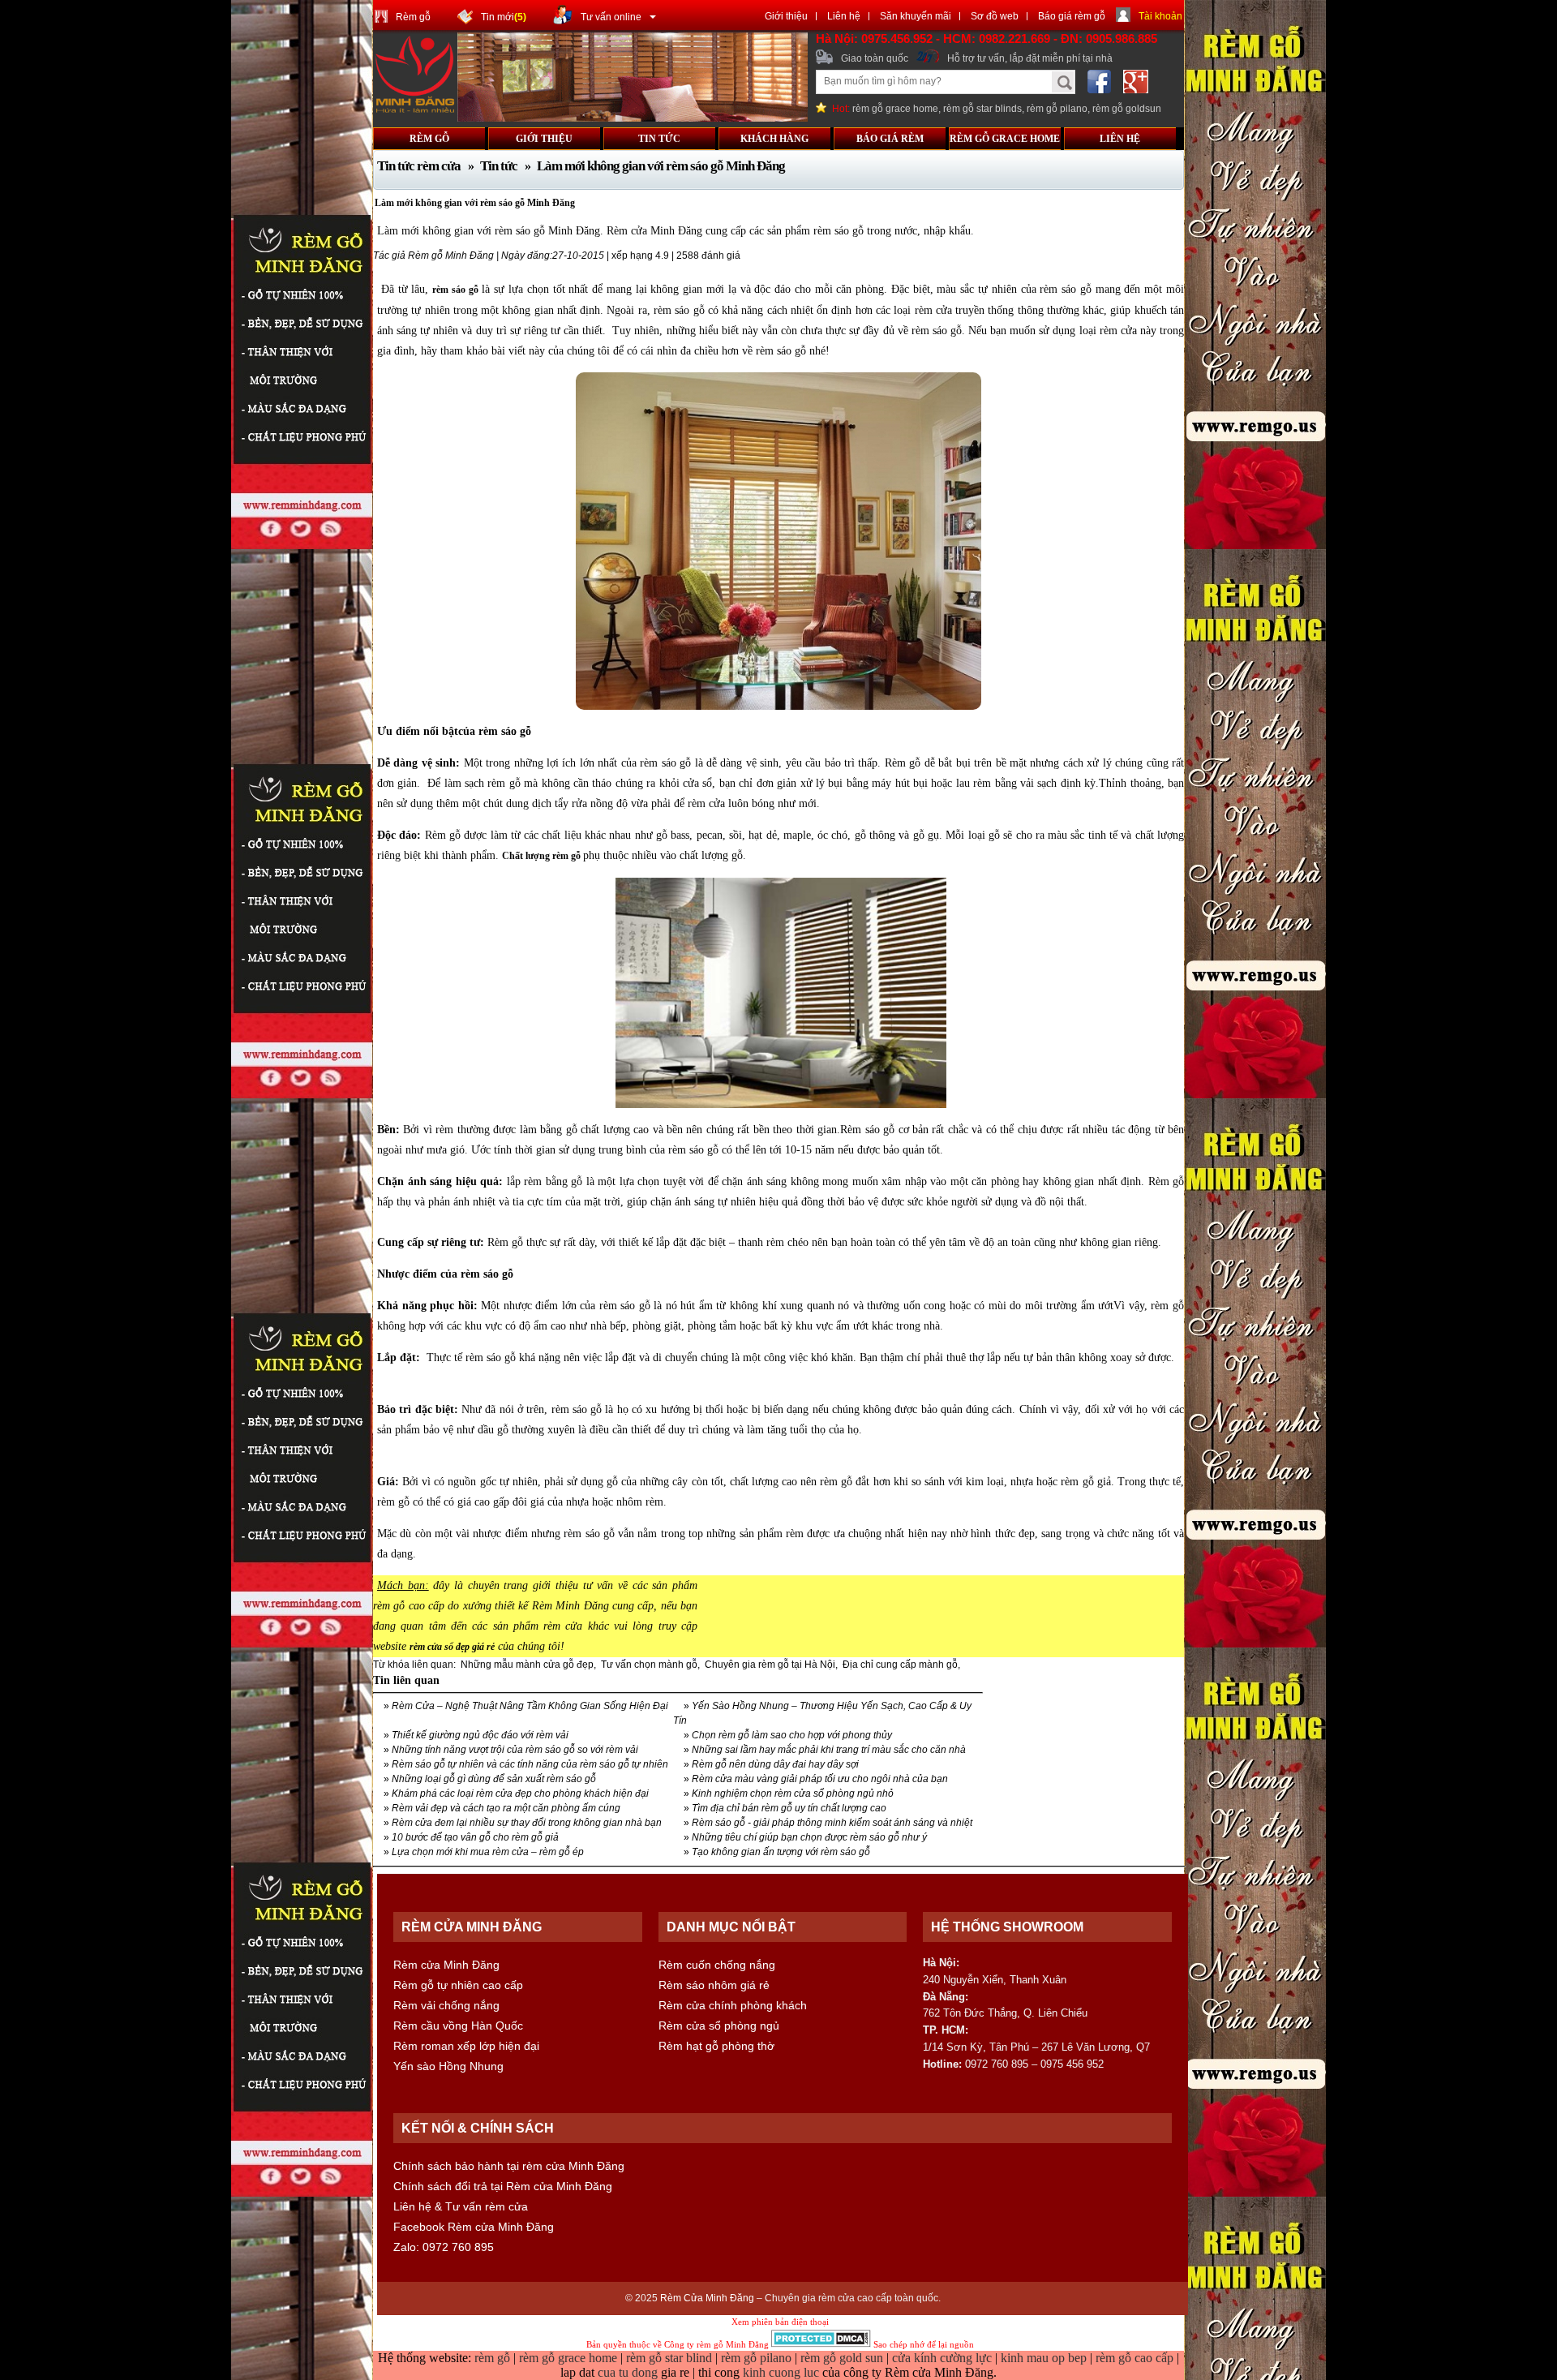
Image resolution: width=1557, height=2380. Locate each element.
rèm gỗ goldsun (1127, 109)
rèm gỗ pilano (1057, 109)
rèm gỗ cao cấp (1135, 2358)
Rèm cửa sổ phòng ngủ (719, 2026)
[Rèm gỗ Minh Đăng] (415, 111)
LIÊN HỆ (1120, 139)
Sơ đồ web (995, 16)
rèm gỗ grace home (895, 109)
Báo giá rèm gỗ (1072, 16)
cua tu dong (628, 2372)
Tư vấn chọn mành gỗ (649, 1665)
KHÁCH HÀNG (774, 139)
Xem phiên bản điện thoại (780, 2322)
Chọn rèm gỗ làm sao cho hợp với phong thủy (792, 1735)
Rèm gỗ (413, 17)
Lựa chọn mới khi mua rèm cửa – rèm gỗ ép (488, 1852)
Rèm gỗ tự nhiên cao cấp (458, 1985)
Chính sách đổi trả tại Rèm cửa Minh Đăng (503, 2186)
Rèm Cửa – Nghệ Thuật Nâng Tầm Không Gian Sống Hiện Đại (530, 1706)
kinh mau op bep (1044, 2358)
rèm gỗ (494, 2358)
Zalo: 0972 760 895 (444, 2247)
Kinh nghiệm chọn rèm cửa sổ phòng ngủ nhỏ (793, 1794)
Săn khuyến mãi (916, 16)
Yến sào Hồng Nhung (448, 2066)
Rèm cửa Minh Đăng (446, 1965)
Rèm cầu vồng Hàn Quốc (458, 2026)
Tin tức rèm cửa (420, 166)
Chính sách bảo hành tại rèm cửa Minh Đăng (509, 2166)
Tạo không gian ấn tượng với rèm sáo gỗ (781, 1852)
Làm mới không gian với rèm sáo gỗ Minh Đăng (661, 166)
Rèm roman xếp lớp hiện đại (466, 2046)
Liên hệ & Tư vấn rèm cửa (461, 2206)
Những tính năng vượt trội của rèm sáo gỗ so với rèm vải (515, 1750)
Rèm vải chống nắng (446, 2005)
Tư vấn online (611, 17)
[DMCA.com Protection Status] (821, 2344)
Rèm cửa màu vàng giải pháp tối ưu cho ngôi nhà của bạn (820, 1779)
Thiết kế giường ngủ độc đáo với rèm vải (480, 1735)
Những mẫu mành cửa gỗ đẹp (527, 1665)
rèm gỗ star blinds (982, 109)
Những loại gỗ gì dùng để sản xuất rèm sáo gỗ (494, 1779)
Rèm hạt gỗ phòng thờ (716, 2046)
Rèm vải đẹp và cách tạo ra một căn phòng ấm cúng (506, 1808)
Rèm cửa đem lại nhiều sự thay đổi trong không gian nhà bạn (527, 1823)
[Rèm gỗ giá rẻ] (633, 118)
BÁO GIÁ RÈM (890, 139)
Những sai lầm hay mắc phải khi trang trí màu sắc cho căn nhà (829, 1750)
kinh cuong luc (781, 2372)
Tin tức (499, 166)
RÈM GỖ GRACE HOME (1005, 139)
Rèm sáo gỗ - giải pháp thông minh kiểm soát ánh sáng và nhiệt (832, 1823)
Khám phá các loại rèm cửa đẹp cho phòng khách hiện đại (520, 1794)
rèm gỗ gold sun (843, 2358)
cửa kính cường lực (942, 2358)
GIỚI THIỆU (544, 139)
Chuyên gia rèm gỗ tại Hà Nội (770, 1665)
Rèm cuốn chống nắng (717, 1965)
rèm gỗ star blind (671, 2358)
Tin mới (504, 17)
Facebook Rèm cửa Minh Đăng (474, 2227)
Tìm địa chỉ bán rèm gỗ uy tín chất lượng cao (789, 1808)
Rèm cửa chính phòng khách (733, 2005)
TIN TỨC (659, 139)
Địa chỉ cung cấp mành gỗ (900, 1665)
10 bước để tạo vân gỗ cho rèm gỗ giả (475, 1837)
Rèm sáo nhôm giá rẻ (714, 1985)
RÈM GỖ (429, 139)
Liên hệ (844, 16)
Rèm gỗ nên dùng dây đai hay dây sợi (775, 1764)
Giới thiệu (786, 16)
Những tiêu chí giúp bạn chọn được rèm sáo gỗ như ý (809, 1837)
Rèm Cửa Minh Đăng (707, 2298)
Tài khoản (1160, 16)
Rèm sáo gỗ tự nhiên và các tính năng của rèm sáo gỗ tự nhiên (530, 1764)
